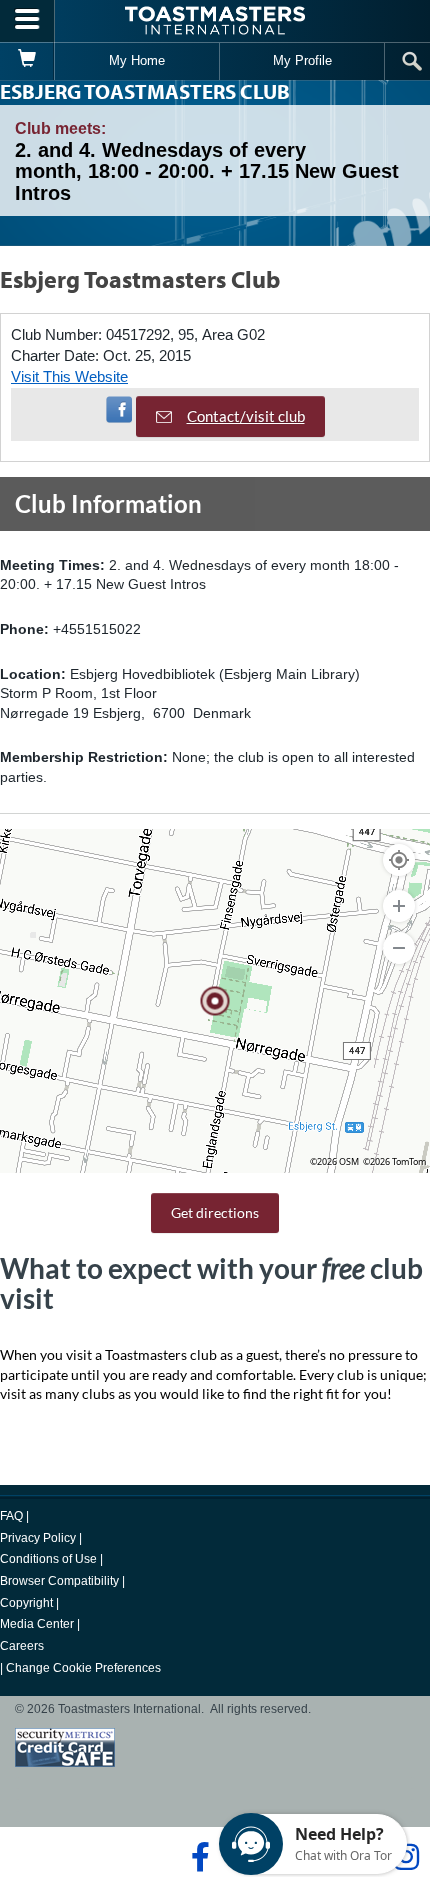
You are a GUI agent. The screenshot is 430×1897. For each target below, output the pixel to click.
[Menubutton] (27, 21)
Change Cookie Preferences (83, 1668)
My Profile (302, 60)
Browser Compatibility (59, 1581)
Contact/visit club (246, 416)
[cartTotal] (27, 61)
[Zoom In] (399, 906)
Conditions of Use (48, 1559)
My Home (137, 60)
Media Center (37, 1624)
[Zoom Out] (399, 948)
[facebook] (197, 1857)
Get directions (215, 1212)
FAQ (11, 1516)
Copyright (26, 1603)
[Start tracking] (399, 860)
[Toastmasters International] (215, 20)
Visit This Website (69, 376)
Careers (22, 1646)
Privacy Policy (38, 1538)
